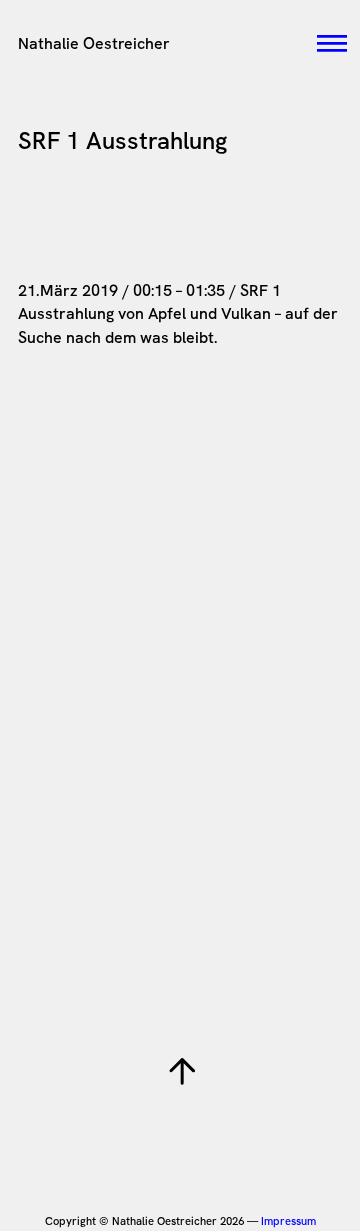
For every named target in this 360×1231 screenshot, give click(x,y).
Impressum (288, 1221)
